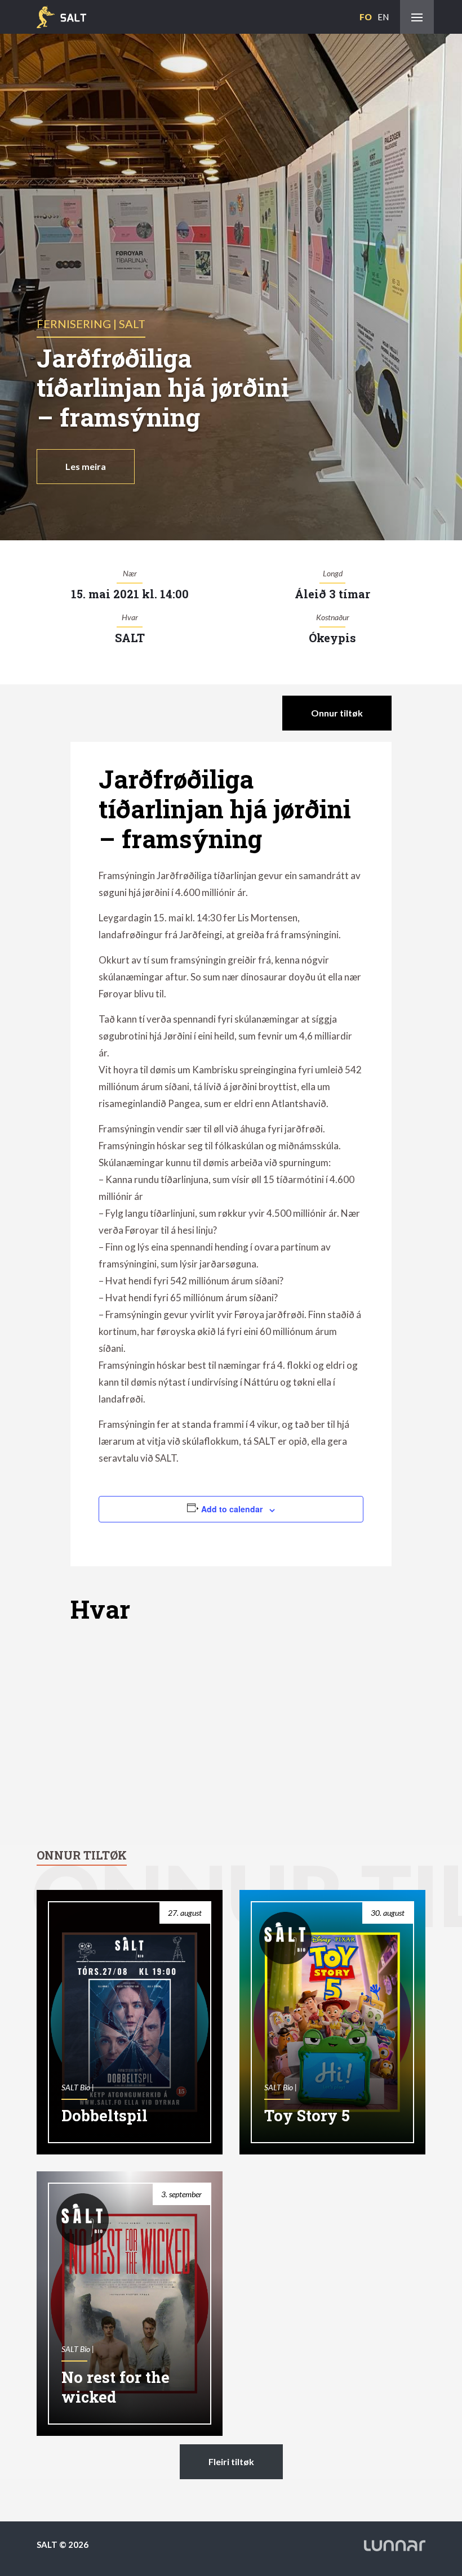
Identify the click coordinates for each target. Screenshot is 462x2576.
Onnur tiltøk (337, 713)
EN (383, 17)
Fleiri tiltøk (231, 2461)
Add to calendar (232, 1509)
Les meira (86, 466)
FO (366, 17)
